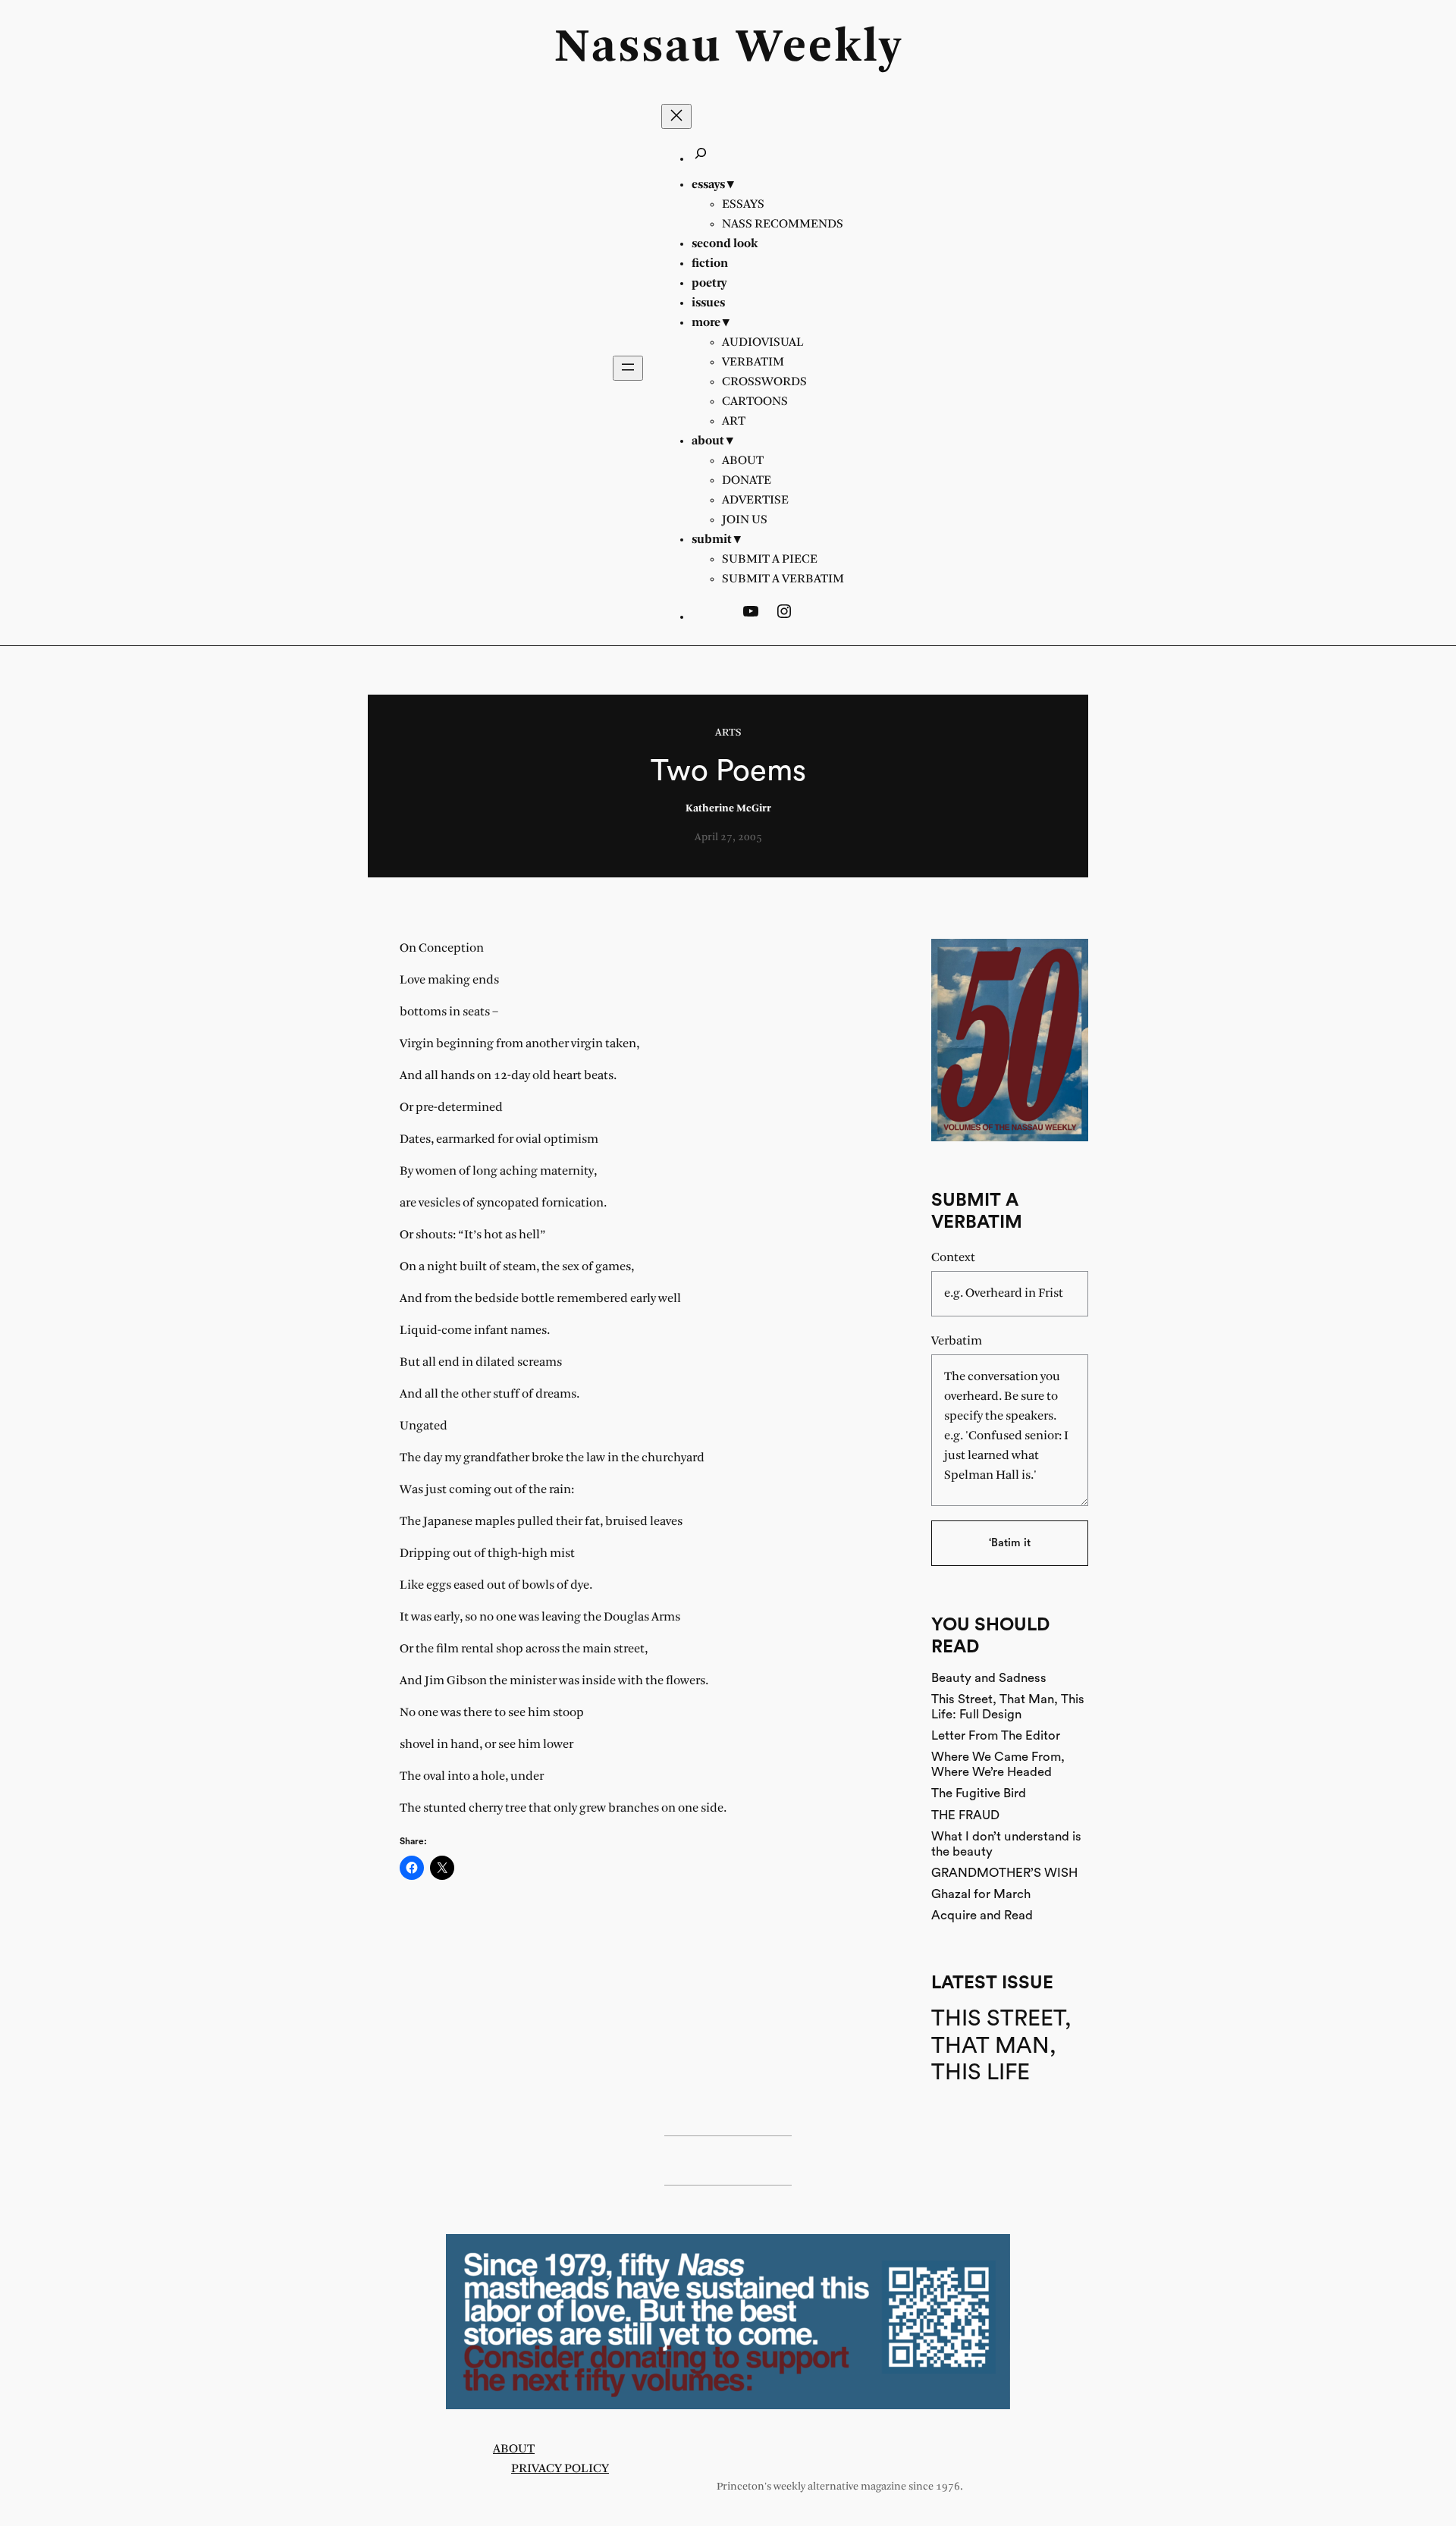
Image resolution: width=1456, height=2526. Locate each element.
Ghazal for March (981, 1894)
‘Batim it (1010, 1543)
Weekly (819, 49)
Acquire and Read (982, 1915)
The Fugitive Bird (979, 1793)
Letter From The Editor (996, 1735)
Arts (728, 733)
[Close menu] (676, 116)
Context (953, 1258)
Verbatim (957, 1341)
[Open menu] (628, 368)
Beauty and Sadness (989, 1678)
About (514, 2449)
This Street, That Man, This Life (1001, 2046)
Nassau (638, 49)
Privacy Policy (560, 2469)
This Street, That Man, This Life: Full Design (1008, 1707)
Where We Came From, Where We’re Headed (998, 1764)
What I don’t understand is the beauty (1006, 1844)
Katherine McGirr (728, 809)
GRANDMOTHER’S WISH (1004, 1873)
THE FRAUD (965, 1815)
